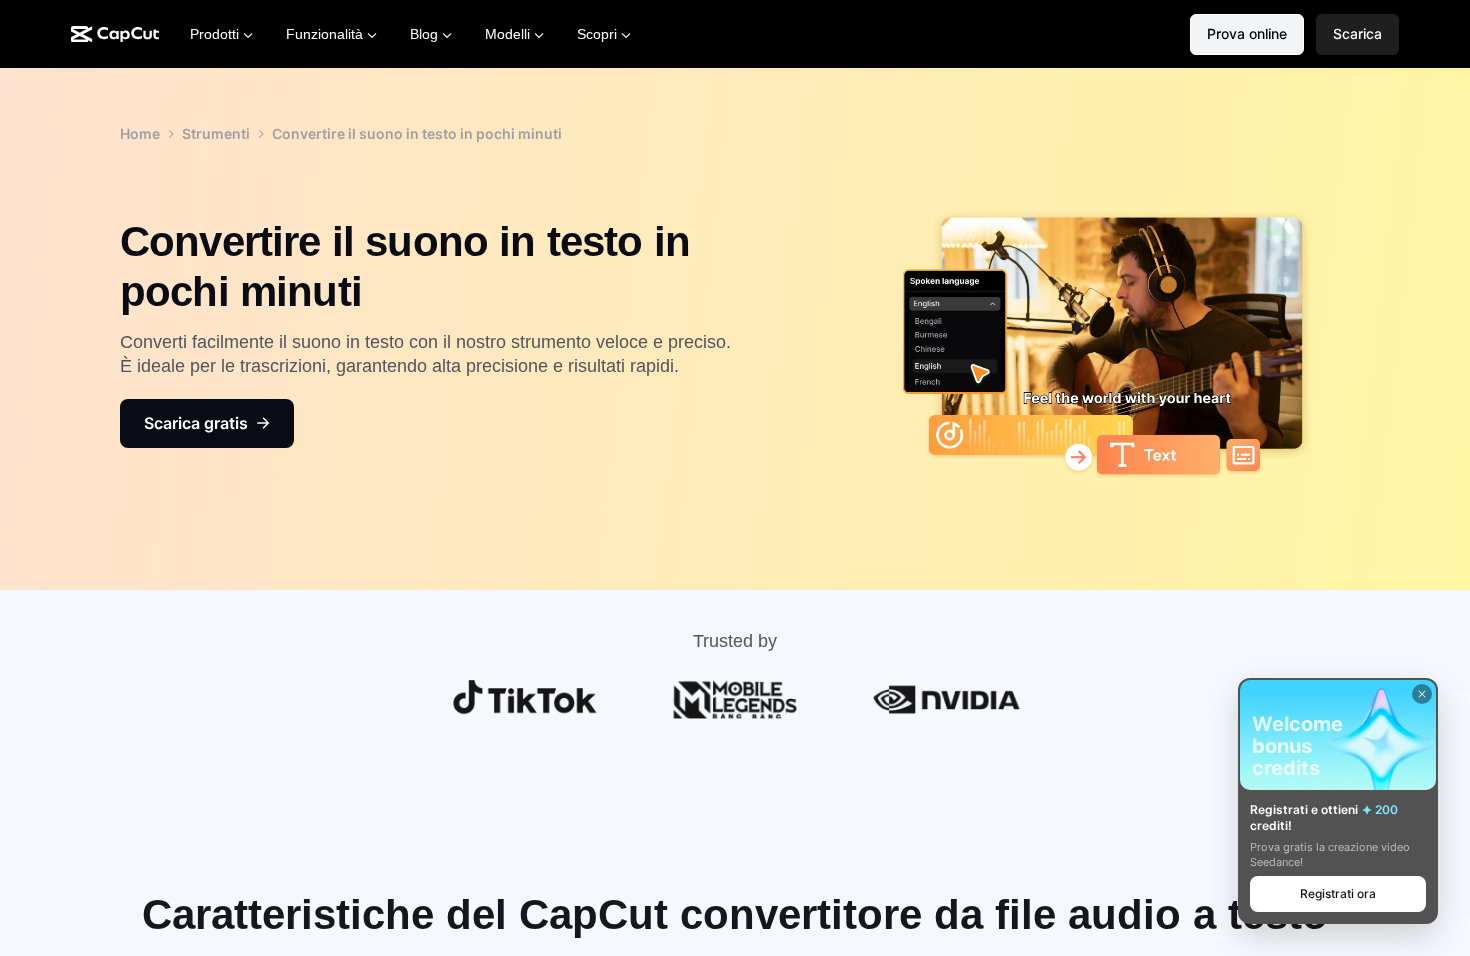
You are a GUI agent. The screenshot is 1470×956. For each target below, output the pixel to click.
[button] (1357, 34)
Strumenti (216, 133)
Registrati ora (1338, 893)
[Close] (1422, 694)
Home (140, 133)
